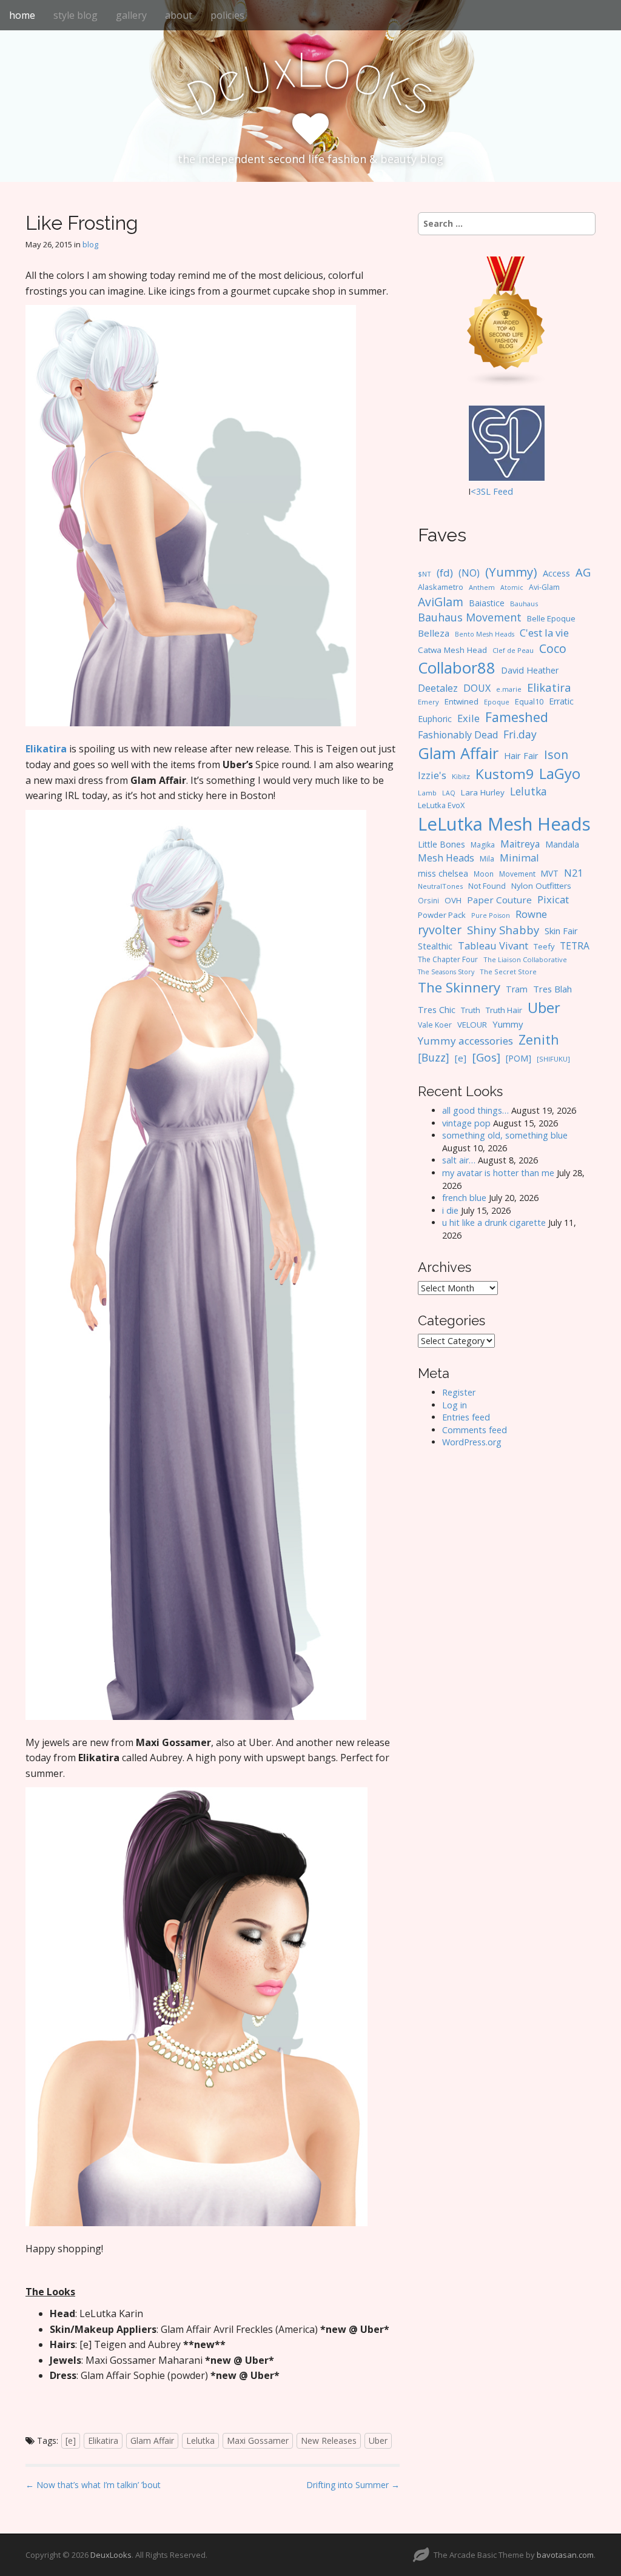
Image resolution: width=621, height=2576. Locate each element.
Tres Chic (437, 1009)
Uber (378, 2441)
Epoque (497, 702)
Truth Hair (504, 1010)
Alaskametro (441, 587)
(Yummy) (511, 572)
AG (583, 572)
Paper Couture (499, 900)
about (179, 15)
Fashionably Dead (458, 735)
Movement (517, 874)
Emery (428, 702)
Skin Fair (561, 931)
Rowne (531, 914)
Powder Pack (442, 915)
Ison (556, 754)
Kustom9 (505, 774)
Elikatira (103, 2441)
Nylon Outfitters (541, 886)
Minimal (519, 858)
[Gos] (486, 1057)
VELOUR (472, 1025)
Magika (483, 845)
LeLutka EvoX (441, 805)
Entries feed (466, 1417)
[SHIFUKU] (553, 1059)
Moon (484, 874)
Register (459, 1392)
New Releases (329, 2441)
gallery (131, 15)
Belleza (434, 633)
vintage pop (466, 1123)
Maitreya (520, 844)
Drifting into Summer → (353, 2485)
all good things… (475, 1110)
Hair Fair (521, 756)
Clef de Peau (513, 650)
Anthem (482, 587)
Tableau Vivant (493, 945)
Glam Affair (152, 2441)
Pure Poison (491, 915)
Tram (517, 989)
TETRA (575, 946)
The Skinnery (459, 987)
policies (227, 15)
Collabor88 (457, 668)
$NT (425, 574)
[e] (71, 2441)
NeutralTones (440, 886)
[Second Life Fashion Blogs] (506, 321)
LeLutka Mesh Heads (504, 824)
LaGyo (560, 774)
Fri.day (520, 734)
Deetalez (438, 688)
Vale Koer (435, 1025)
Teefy (544, 946)
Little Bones (441, 844)
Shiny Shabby (503, 930)
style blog (76, 15)
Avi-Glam (544, 587)
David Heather (530, 670)
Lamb (427, 793)
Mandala (562, 844)
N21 (573, 873)
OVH (453, 900)
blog (90, 244)
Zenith (539, 1039)
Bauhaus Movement (470, 617)
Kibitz (461, 776)
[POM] (519, 1058)
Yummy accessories (465, 1041)
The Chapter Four (448, 959)
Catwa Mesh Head (452, 650)
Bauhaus (524, 604)
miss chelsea (443, 873)
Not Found (487, 886)
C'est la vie (544, 633)
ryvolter (440, 930)
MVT (550, 873)
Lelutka (200, 2441)
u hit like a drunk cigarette (494, 1223)
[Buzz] (434, 1057)
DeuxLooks (111, 2555)
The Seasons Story (446, 972)
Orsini (428, 900)
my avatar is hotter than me (498, 1173)
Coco (553, 648)
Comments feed (475, 1430)
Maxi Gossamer (258, 2441)
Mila (487, 859)
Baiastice (487, 603)
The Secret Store (508, 972)
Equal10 (529, 701)
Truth (471, 1010)
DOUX (477, 688)
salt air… (459, 1160)
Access (556, 573)
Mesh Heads (446, 858)
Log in (455, 1405)
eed (505, 491)
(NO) (469, 573)
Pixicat (553, 899)
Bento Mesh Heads (485, 634)
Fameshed (517, 717)
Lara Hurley (483, 792)
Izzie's (432, 775)
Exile (468, 718)
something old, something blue (505, 1135)
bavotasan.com (565, 2555)
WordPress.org (472, 1442)
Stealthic (435, 946)
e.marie (509, 689)
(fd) (445, 573)
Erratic (561, 701)
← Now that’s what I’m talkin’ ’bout (93, 2485)
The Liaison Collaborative (525, 959)
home (22, 15)
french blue (464, 1198)
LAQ (449, 793)
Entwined (462, 701)
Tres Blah (552, 989)
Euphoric (435, 719)
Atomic (512, 587)
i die (450, 1210)
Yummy (508, 1024)
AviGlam (441, 602)
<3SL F (484, 491)
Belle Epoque (551, 618)
